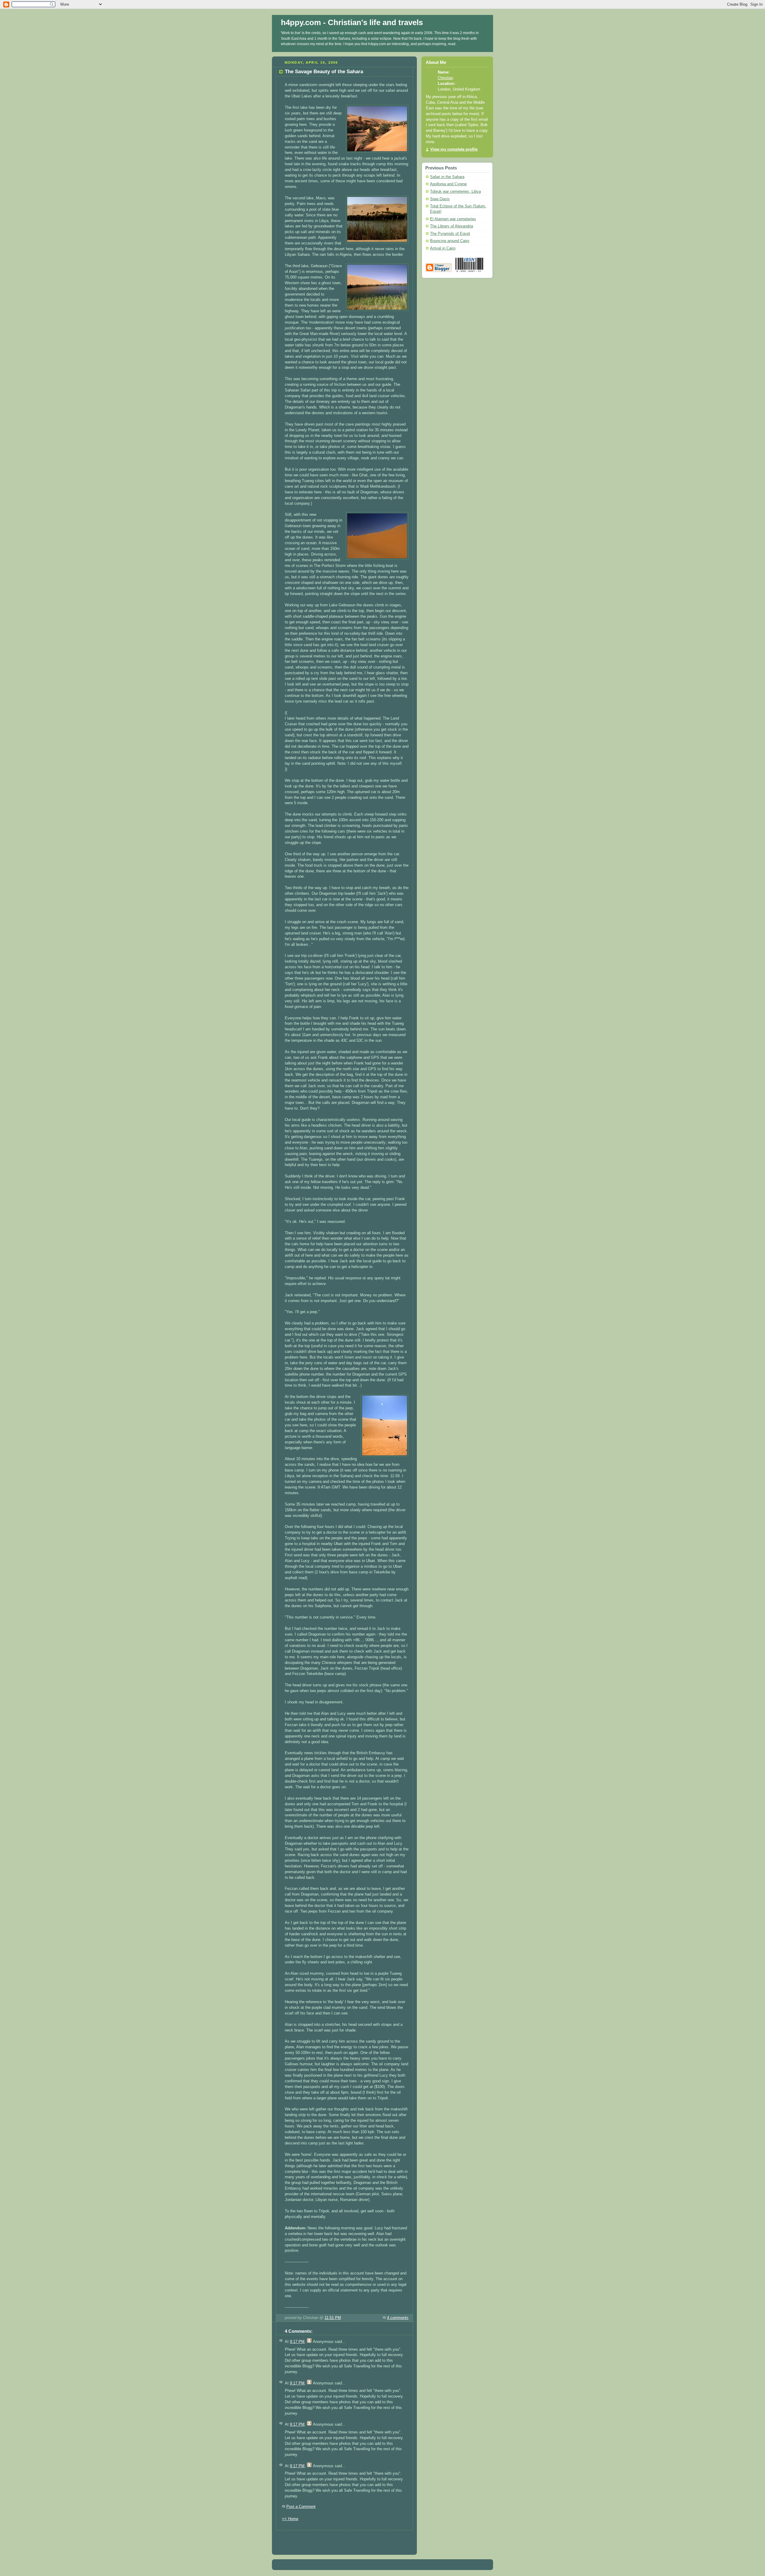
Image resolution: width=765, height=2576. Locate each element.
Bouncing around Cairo (450, 241)
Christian (445, 78)
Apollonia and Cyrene (448, 184)
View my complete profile (454, 149)
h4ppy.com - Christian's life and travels (352, 22)
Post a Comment (301, 2507)
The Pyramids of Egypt (450, 234)
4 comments (398, 2318)
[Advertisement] (345, 2539)
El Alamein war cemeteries (453, 219)
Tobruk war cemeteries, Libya (455, 192)
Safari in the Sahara (447, 177)
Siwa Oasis (440, 199)
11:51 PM (333, 2318)
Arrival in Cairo (443, 248)
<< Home (290, 2519)
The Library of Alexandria (452, 226)
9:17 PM (297, 2342)
